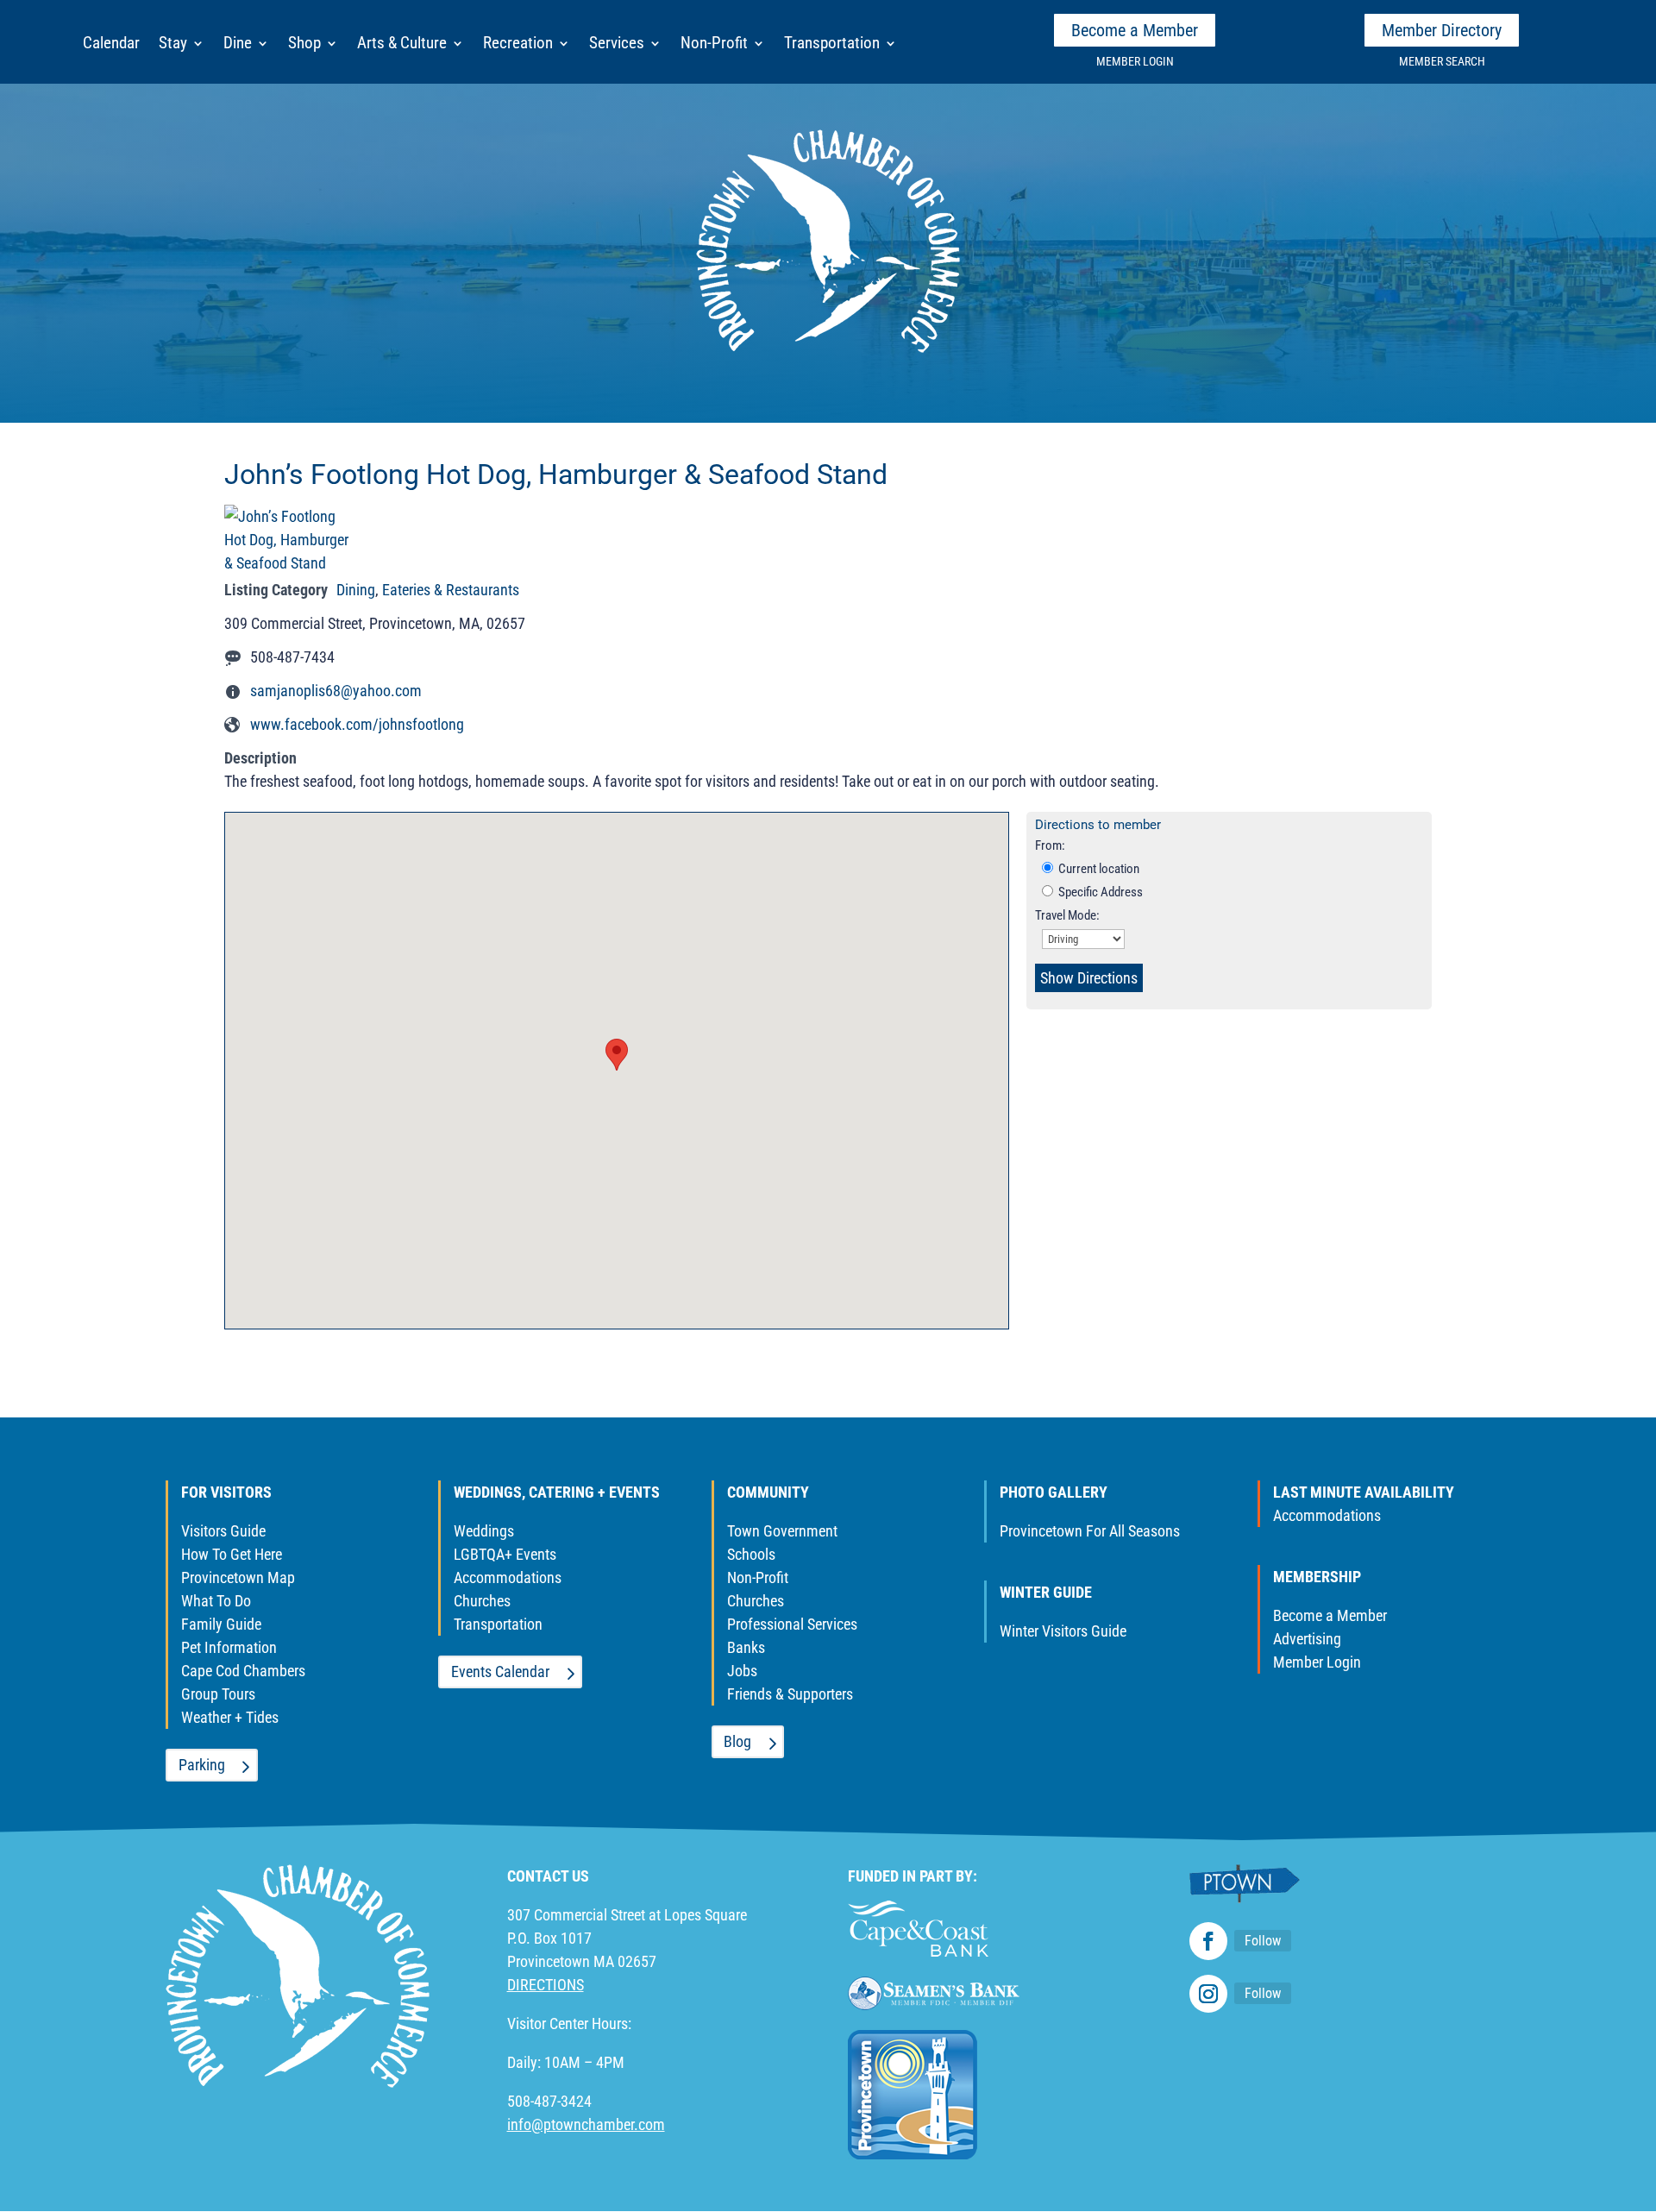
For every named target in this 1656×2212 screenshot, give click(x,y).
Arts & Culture (402, 45)
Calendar (111, 45)
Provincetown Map (238, 1577)
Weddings (484, 1531)
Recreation (518, 45)
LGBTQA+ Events (505, 1554)
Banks (746, 1647)
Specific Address (1099, 892)
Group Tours (218, 1694)
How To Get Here (232, 1554)
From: (1050, 845)
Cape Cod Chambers (243, 1671)
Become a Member (1135, 30)
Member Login (1317, 1662)
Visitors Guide (223, 1531)
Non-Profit (714, 45)
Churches (482, 1601)
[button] (617, 1055)
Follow (1263, 1941)
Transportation (832, 45)
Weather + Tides (230, 1717)
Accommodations (508, 1577)
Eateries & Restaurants (451, 590)
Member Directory (1442, 30)
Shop (304, 45)
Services (617, 45)
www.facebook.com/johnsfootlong (357, 724)
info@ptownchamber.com (586, 2124)
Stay (173, 45)
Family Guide (221, 1624)
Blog (737, 1741)
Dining (356, 590)
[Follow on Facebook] (1208, 1941)
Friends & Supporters (790, 1694)
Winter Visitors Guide (1063, 1631)
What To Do (216, 1601)
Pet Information (229, 1647)
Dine (238, 45)
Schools (751, 1554)
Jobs (742, 1671)
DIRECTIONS (546, 1985)
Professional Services (792, 1624)
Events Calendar (500, 1672)
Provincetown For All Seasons (1090, 1531)
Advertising (1307, 1639)
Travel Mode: (1067, 915)
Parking (202, 1765)
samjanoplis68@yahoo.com (336, 691)
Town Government (782, 1531)
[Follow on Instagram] (1208, 1994)
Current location (1098, 869)
